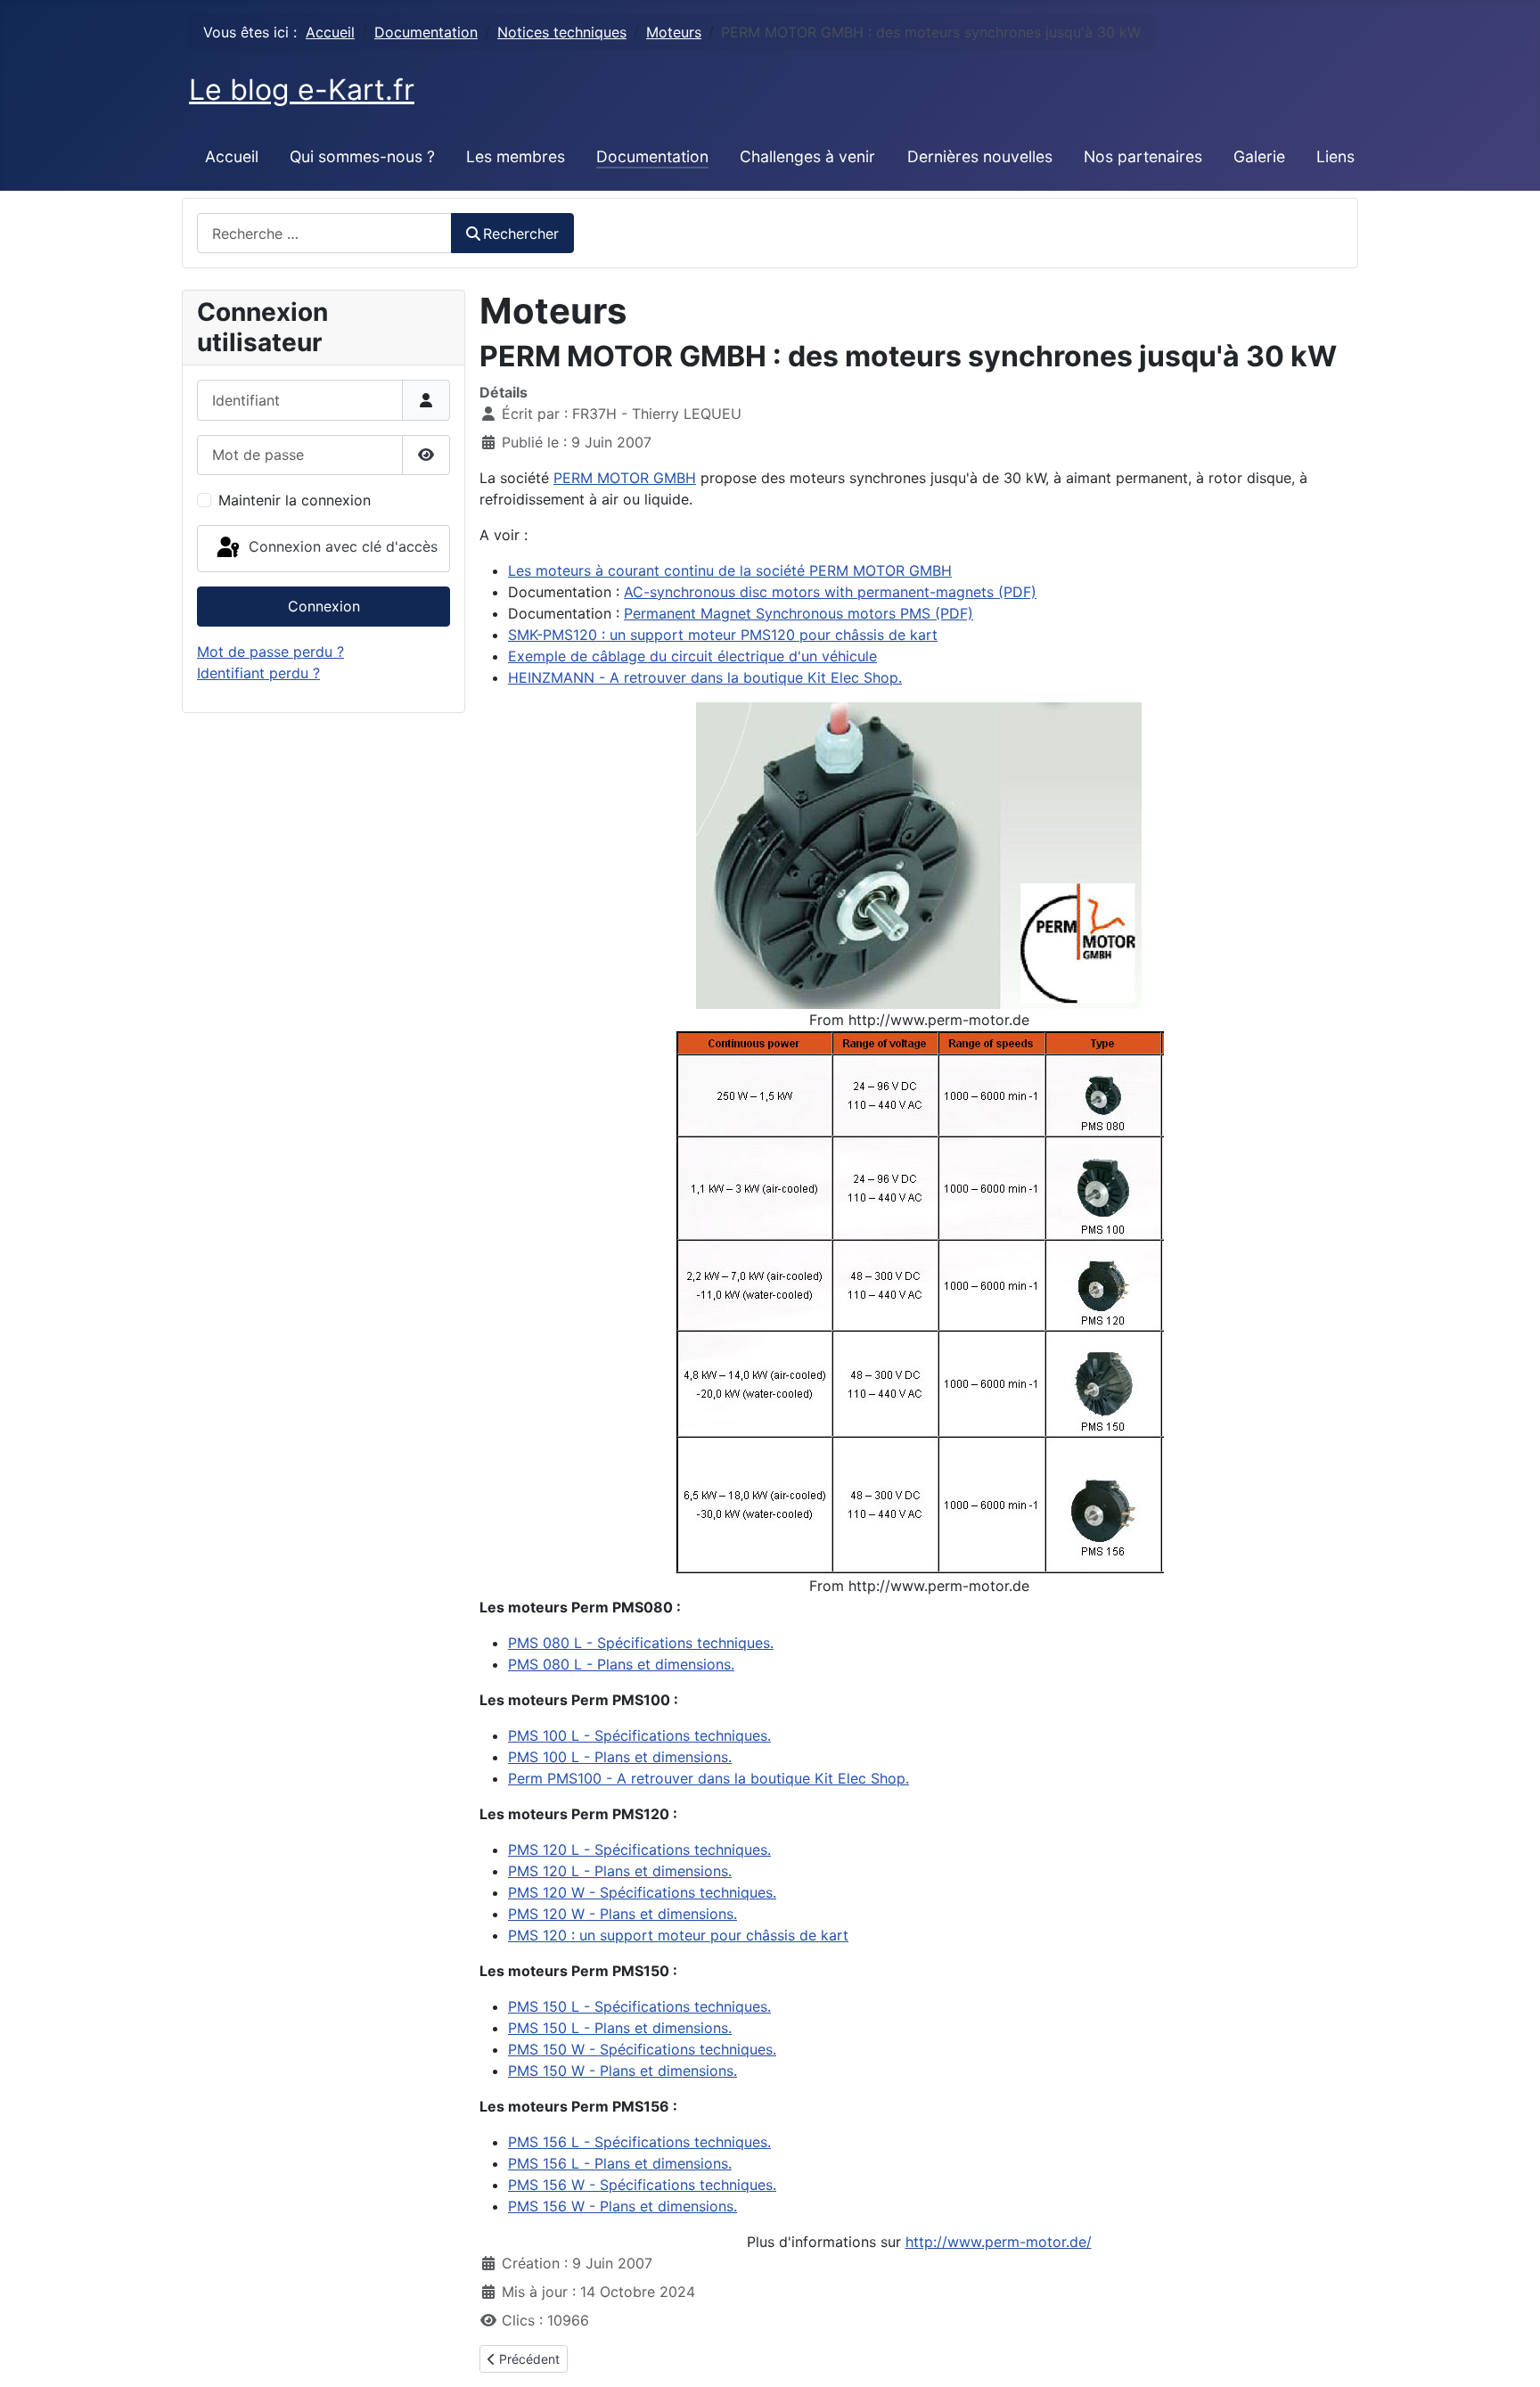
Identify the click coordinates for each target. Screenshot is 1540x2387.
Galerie (1259, 156)
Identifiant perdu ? (258, 673)
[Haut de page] (1509, 2354)
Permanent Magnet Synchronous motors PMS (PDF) (799, 613)
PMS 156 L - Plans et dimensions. (620, 2163)
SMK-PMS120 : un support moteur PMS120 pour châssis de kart (723, 635)
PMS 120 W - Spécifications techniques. (642, 1892)
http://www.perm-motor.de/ (999, 2242)
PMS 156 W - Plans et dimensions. (623, 2206)
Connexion (324, 606)
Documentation (652, 156)
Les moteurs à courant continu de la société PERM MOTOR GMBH (730, 570)
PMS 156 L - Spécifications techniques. (639, 2142)
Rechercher (521, 234)
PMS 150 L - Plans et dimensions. (620, 2028)
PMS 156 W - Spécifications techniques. (642, 2185)
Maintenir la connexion (295, 500)
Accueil (232, 156)
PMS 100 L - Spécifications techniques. (639, 1735)
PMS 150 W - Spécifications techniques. (642, 2049)
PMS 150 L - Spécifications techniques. (639, 2006)
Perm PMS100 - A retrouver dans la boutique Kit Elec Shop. (709, 1778)
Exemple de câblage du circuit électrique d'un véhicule (692, 656)
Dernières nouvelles (980, 156)
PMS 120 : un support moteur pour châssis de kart (678, 1935)
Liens (1335, 156)
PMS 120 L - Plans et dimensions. (620, 1871)
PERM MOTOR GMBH (625, 478)
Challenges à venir (807, 156)
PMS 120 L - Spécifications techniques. (639, 1850)
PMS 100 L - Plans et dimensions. (620, 1757)
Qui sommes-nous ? (362, 156)
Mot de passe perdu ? (270, 652)
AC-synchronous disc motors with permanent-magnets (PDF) (830, 592)
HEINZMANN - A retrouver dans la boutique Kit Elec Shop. (705, 677)
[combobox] (324, 233)
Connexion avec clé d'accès (341, 546)
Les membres (516, 156)
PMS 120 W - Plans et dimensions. (623, 1914)
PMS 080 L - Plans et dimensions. (621, 1664)
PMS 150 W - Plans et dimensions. (623, 2071)
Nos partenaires (1143, 156)
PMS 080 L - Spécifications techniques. (641, 1643)
